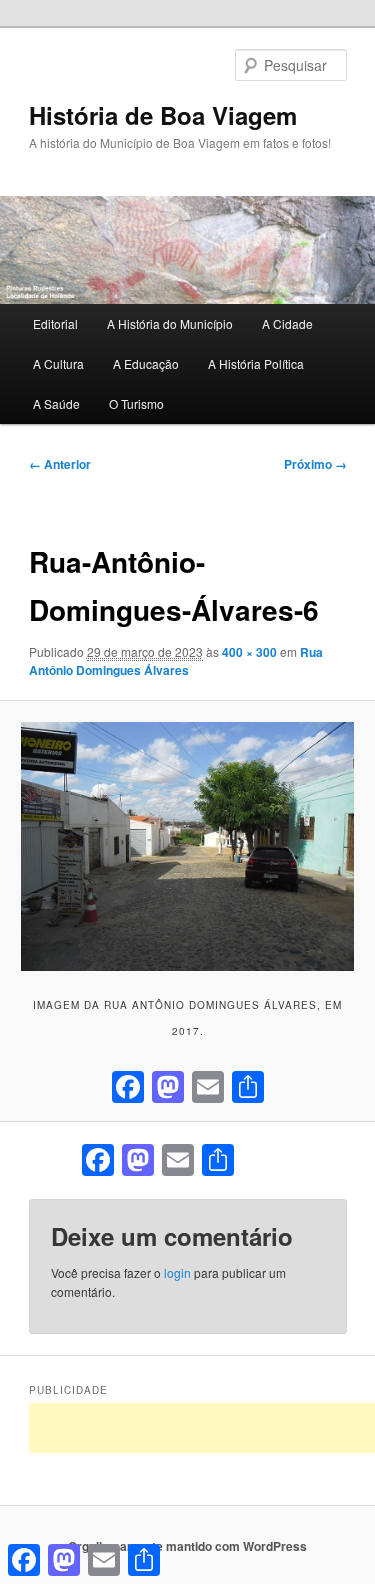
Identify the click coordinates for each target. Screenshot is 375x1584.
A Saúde (56, 403)
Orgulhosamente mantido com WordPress (187, 1546)
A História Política (256, 363)
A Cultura (58, 363)
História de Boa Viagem (163, 115)
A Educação (146, 363)
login (177, 1272)
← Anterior (60, 464)
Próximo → (315, 464)
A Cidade (287, 323)
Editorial (55, 323)
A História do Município (170, 323)
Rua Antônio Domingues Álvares (176, 661)
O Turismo (136, 403)
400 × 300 (249, 652)
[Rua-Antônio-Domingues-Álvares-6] (187, 846)
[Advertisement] (202, 1428)
